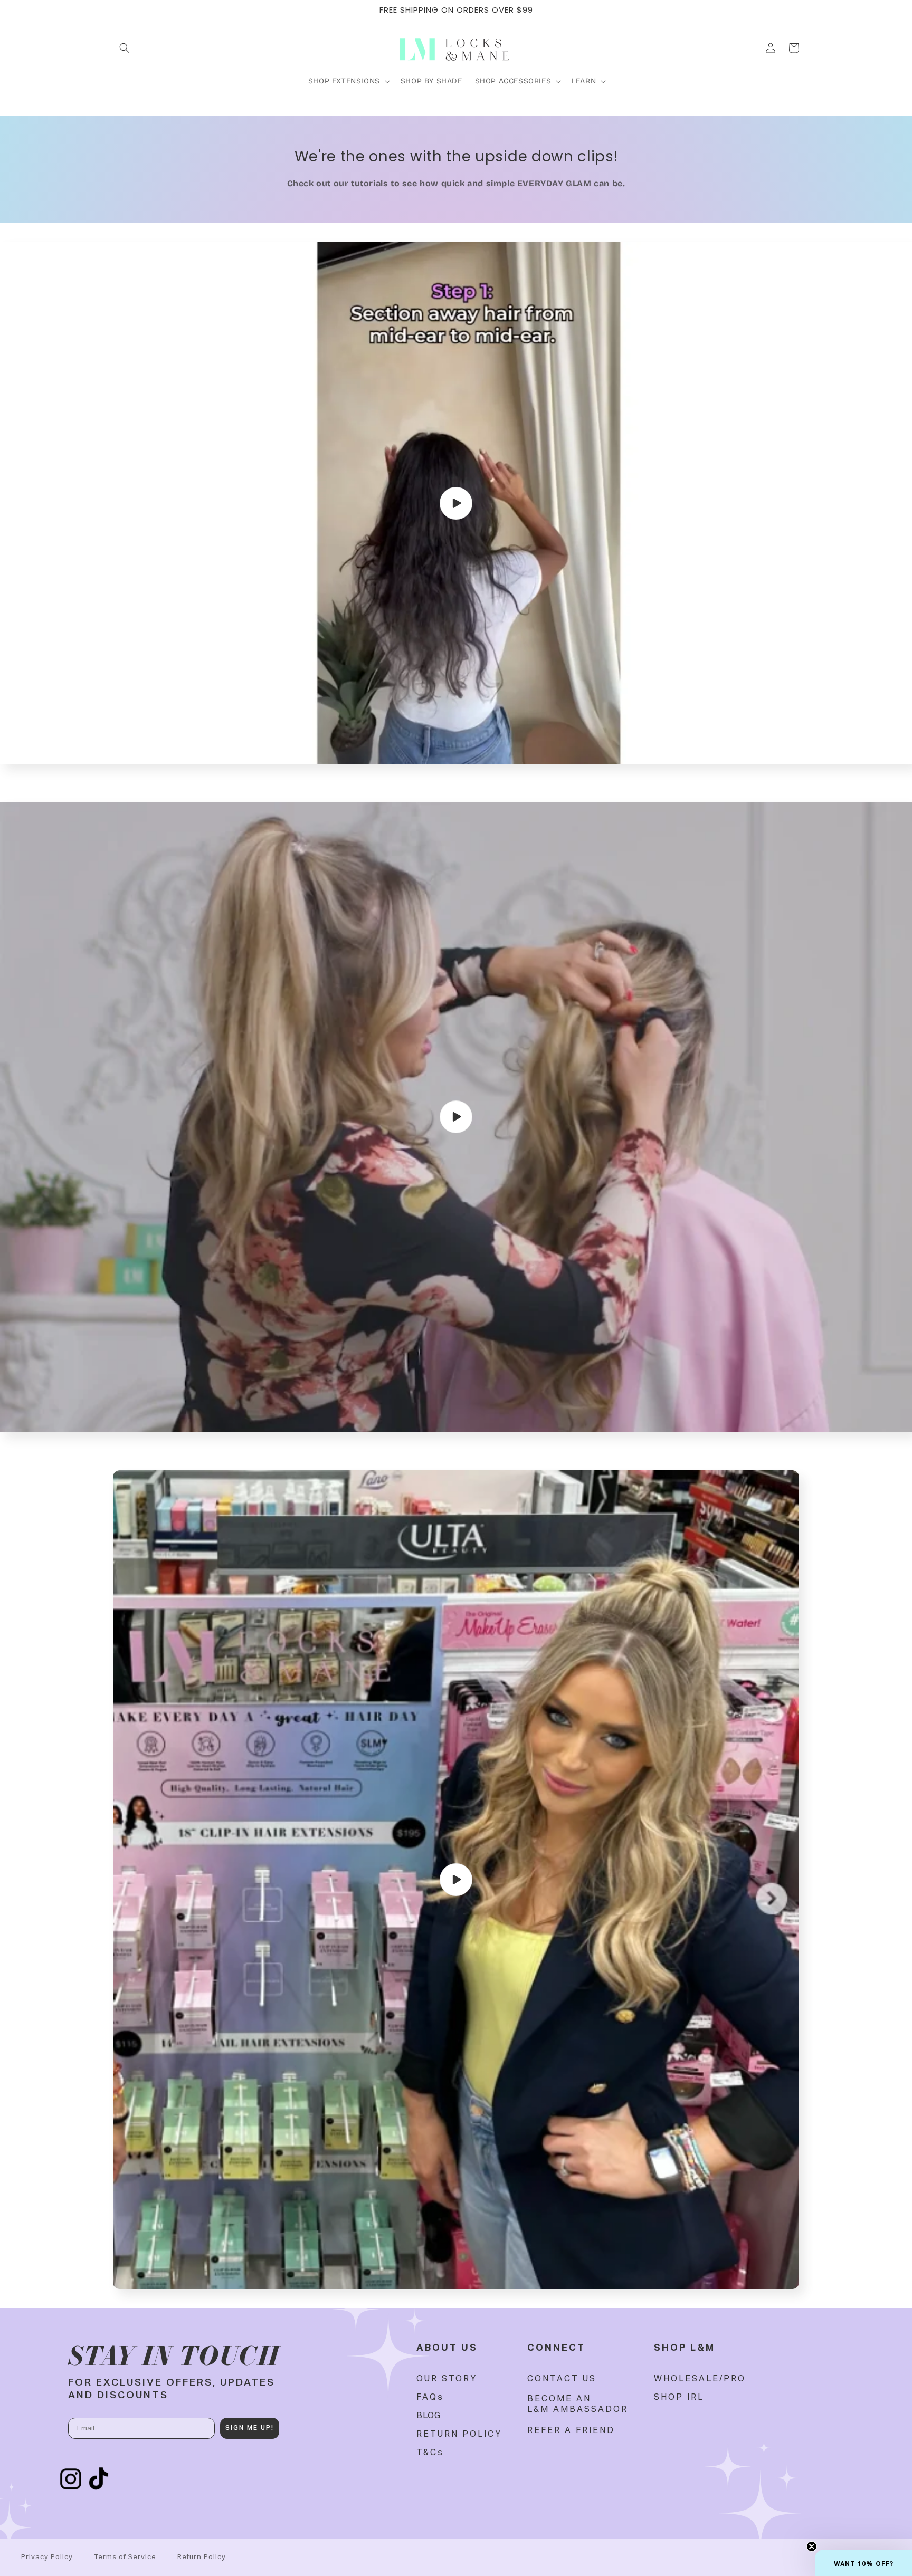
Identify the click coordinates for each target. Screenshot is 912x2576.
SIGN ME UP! (250, 2428)
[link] (447, 2379)
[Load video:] (456, 503)
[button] (125, 48)
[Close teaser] (812, 2546)
